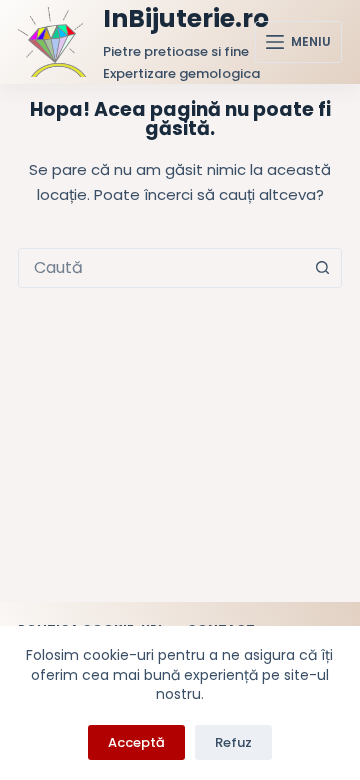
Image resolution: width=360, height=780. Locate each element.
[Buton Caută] (322, 268)
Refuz (233, 742)
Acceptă (136, 742)
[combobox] (161, 268)
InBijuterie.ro (186, 18)
